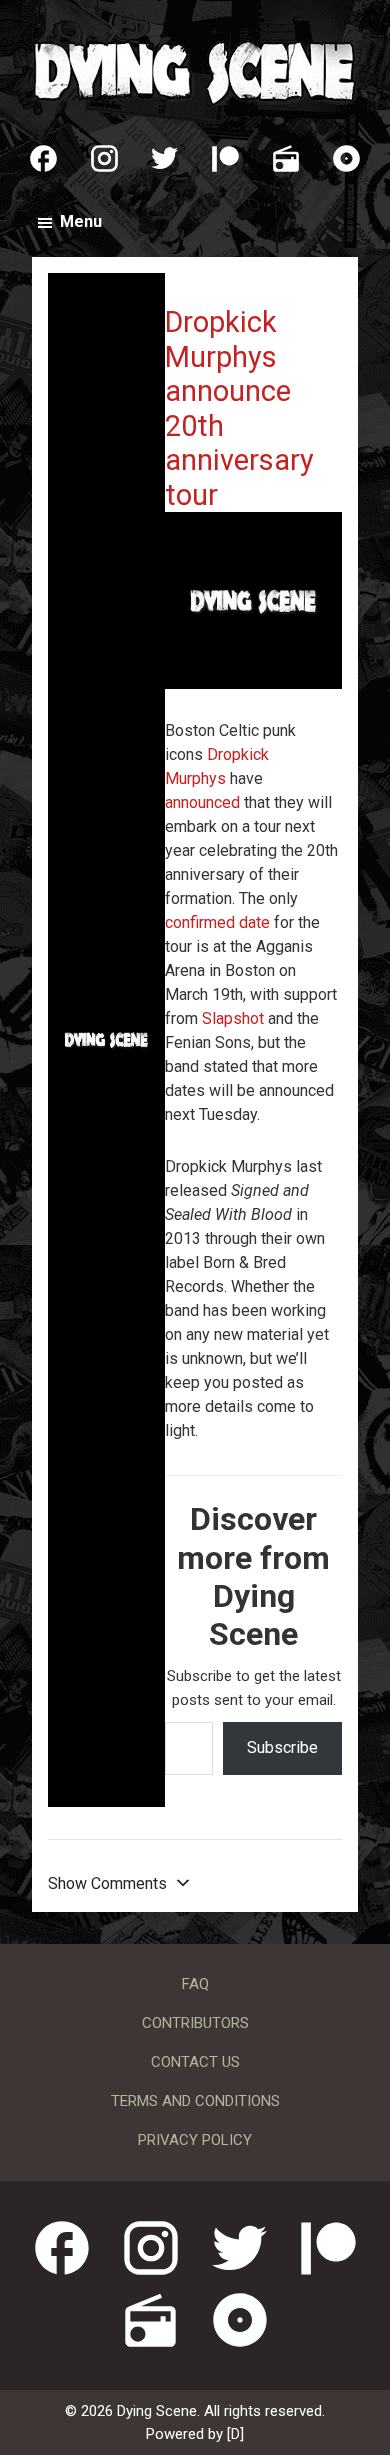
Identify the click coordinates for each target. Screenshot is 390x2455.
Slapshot (233, 1018)
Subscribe (282, 1747)
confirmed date (217, 922)
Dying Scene (195, 70)
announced (202, 802)
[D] (235, 2434)
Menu (81, 221)
